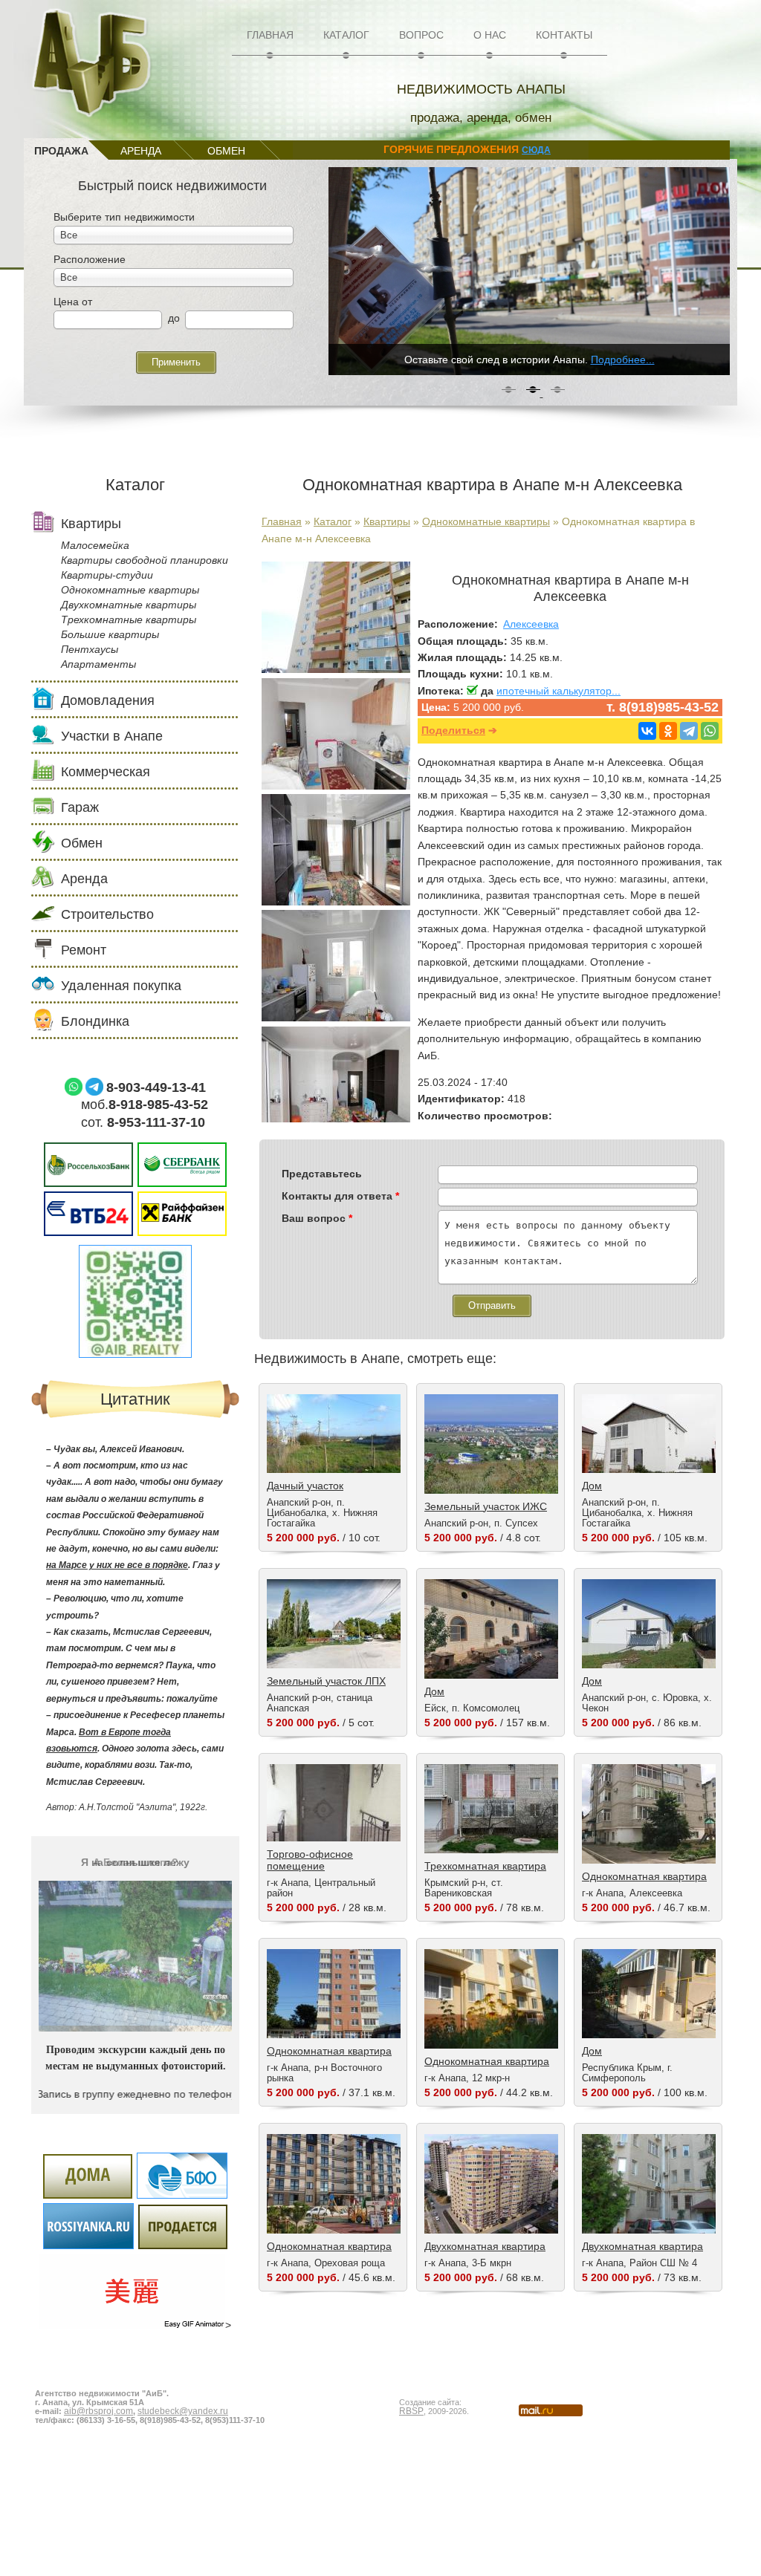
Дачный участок (305, 1486)
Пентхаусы (90, 649)
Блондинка (95, 1021)
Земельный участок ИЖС (486, 1506)
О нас (490, 35)
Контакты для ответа (340, 1196)
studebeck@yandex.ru (183, 2410)
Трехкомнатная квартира (485, 1866)
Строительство (107, 914)
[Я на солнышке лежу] (135, 2022)
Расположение (90, 259)
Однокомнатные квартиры (486, 521)
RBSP (411, 2410)
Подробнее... (623, 360)
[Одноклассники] (668, 731)
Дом (592, 1486)
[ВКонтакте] (647, 731)
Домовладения (108, 700)
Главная (270, 35)
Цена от (73, 302)
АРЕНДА (141, 151)
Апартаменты (98, 664)
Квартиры (387, 521)
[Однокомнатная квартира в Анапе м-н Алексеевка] (336, 669)
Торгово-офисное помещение (310, 1860)
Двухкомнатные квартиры (129, 605)
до (174, 318)
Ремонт (84, 950)
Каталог (346, 35)
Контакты (564, 35)
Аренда (84, 879)
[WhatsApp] (710, 731)
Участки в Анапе (112, 736)
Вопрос (421, 35)
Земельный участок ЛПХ (326, 1681)
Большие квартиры (110, 634)
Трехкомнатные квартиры (129, 619)
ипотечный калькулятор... (558, 691)
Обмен (82, 843)
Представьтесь (322, 1174)
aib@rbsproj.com (98, 2410)
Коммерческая (106, 772)
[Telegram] (689, 731)
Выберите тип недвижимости (124, 217)
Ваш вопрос (317, 1218)
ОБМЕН (226, 151)
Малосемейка (95, 545)
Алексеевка (531, 624)
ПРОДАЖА (61, 151)
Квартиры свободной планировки (145, 560)
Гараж (80, 807)
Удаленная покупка (121, 986)
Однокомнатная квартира (644, 1876)
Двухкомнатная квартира (485, 2246)
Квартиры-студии (107, 575)
